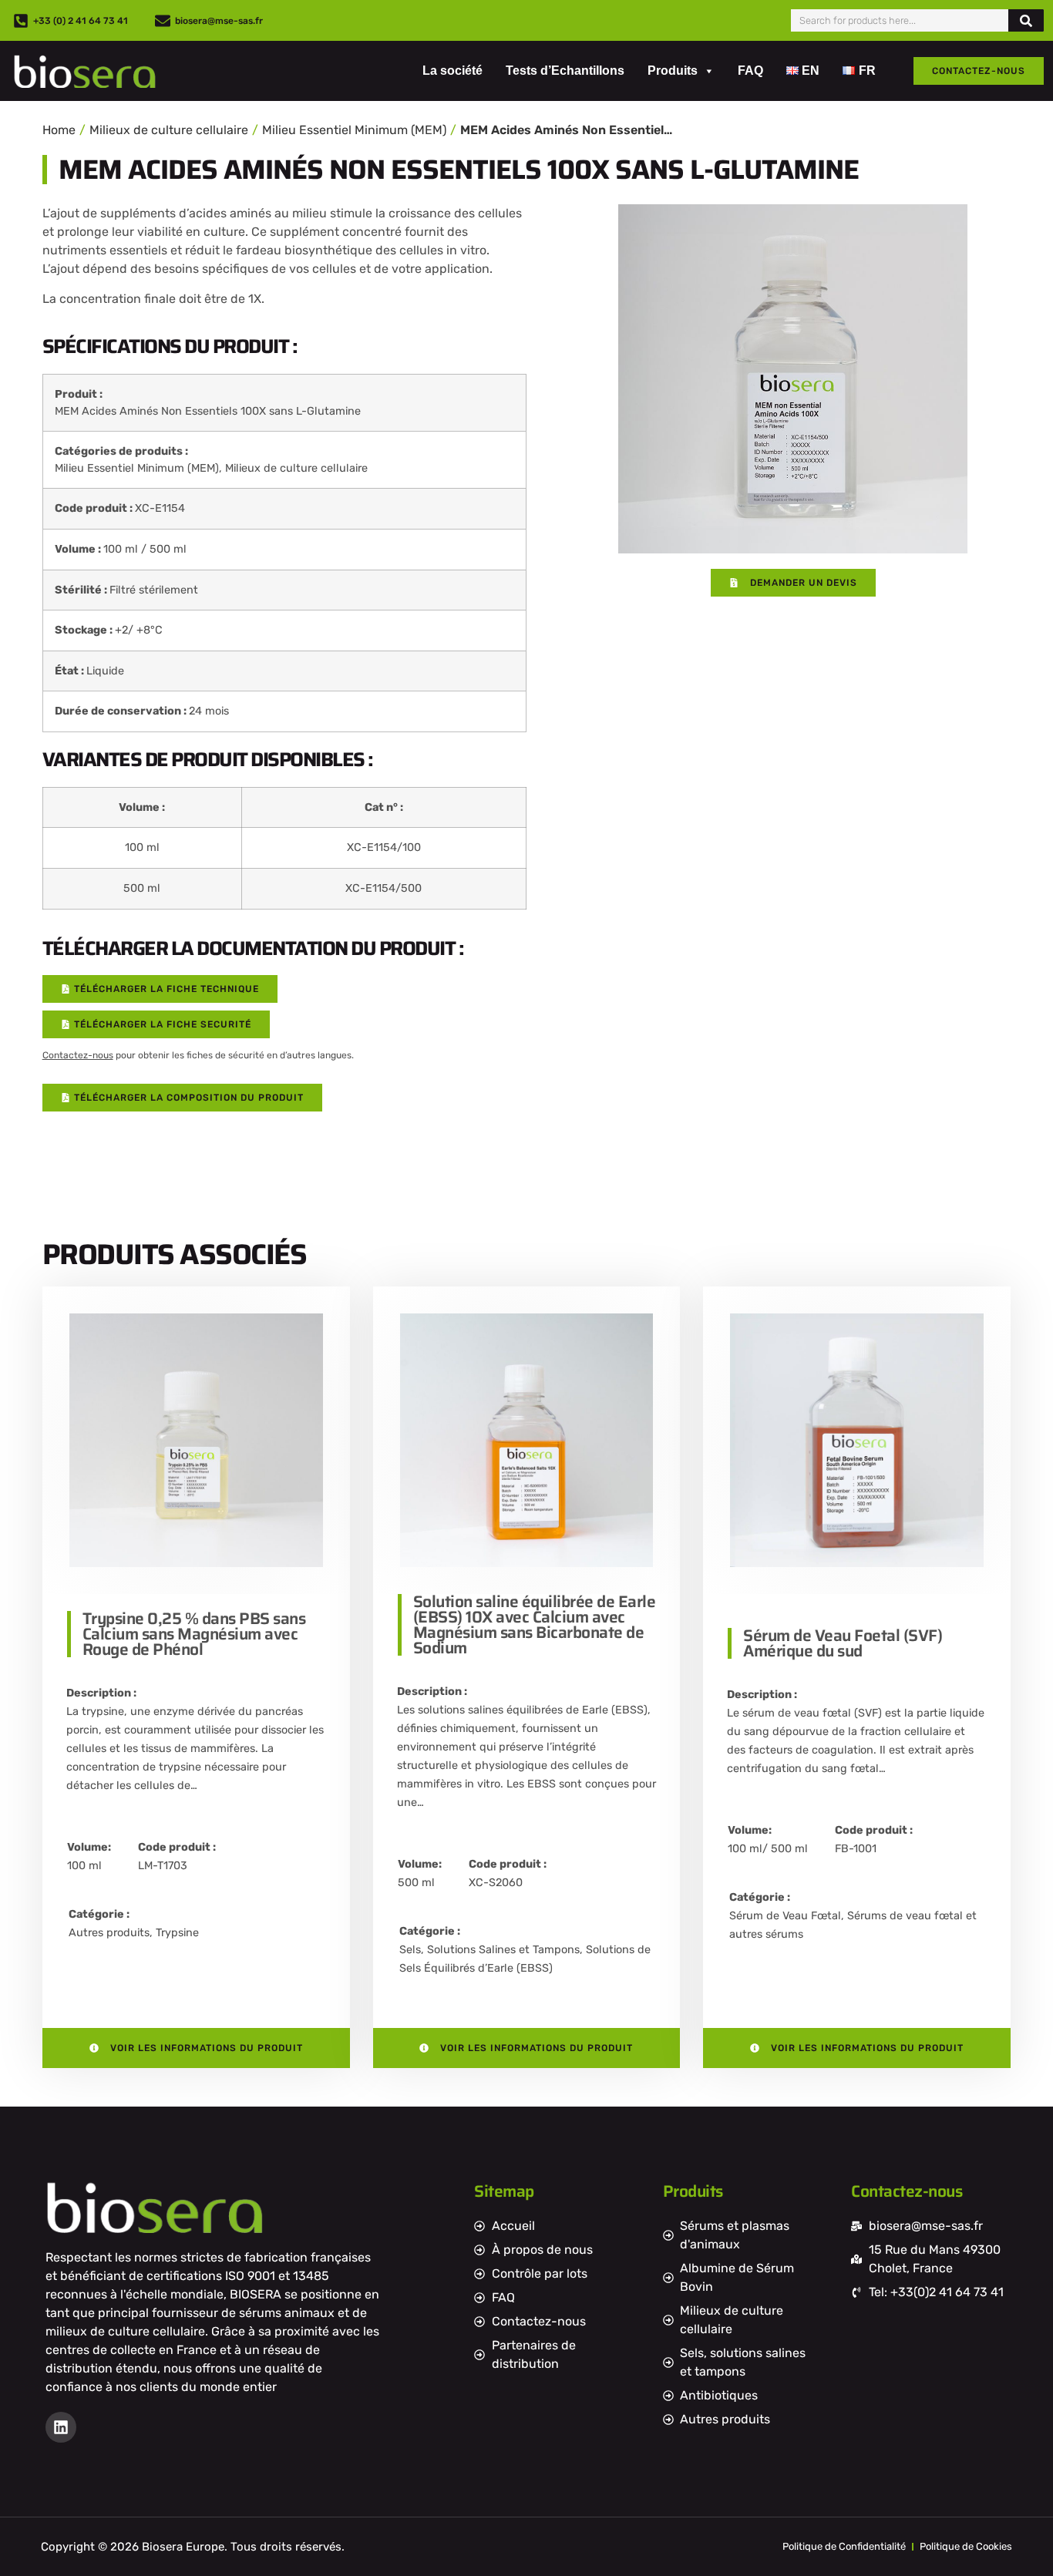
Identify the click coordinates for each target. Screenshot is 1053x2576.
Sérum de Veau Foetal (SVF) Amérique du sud (843, 1643)
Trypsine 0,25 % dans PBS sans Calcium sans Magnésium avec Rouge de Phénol (194, 1634)
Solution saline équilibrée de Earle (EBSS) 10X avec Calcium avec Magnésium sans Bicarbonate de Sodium (535, 1624)
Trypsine (177, 1933)
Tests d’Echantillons (565, 71)
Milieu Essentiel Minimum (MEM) (354, 130)
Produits (673, 71)
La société (452, 71)
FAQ (750, 71)
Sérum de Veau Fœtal (785, 1916)
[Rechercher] (1026, 20)
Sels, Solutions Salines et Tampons (489, 1950)
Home (59, 130)
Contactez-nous (78, 1055)
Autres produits (109, 1933)
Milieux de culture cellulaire (169, 130)
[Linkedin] (61, 2427)
